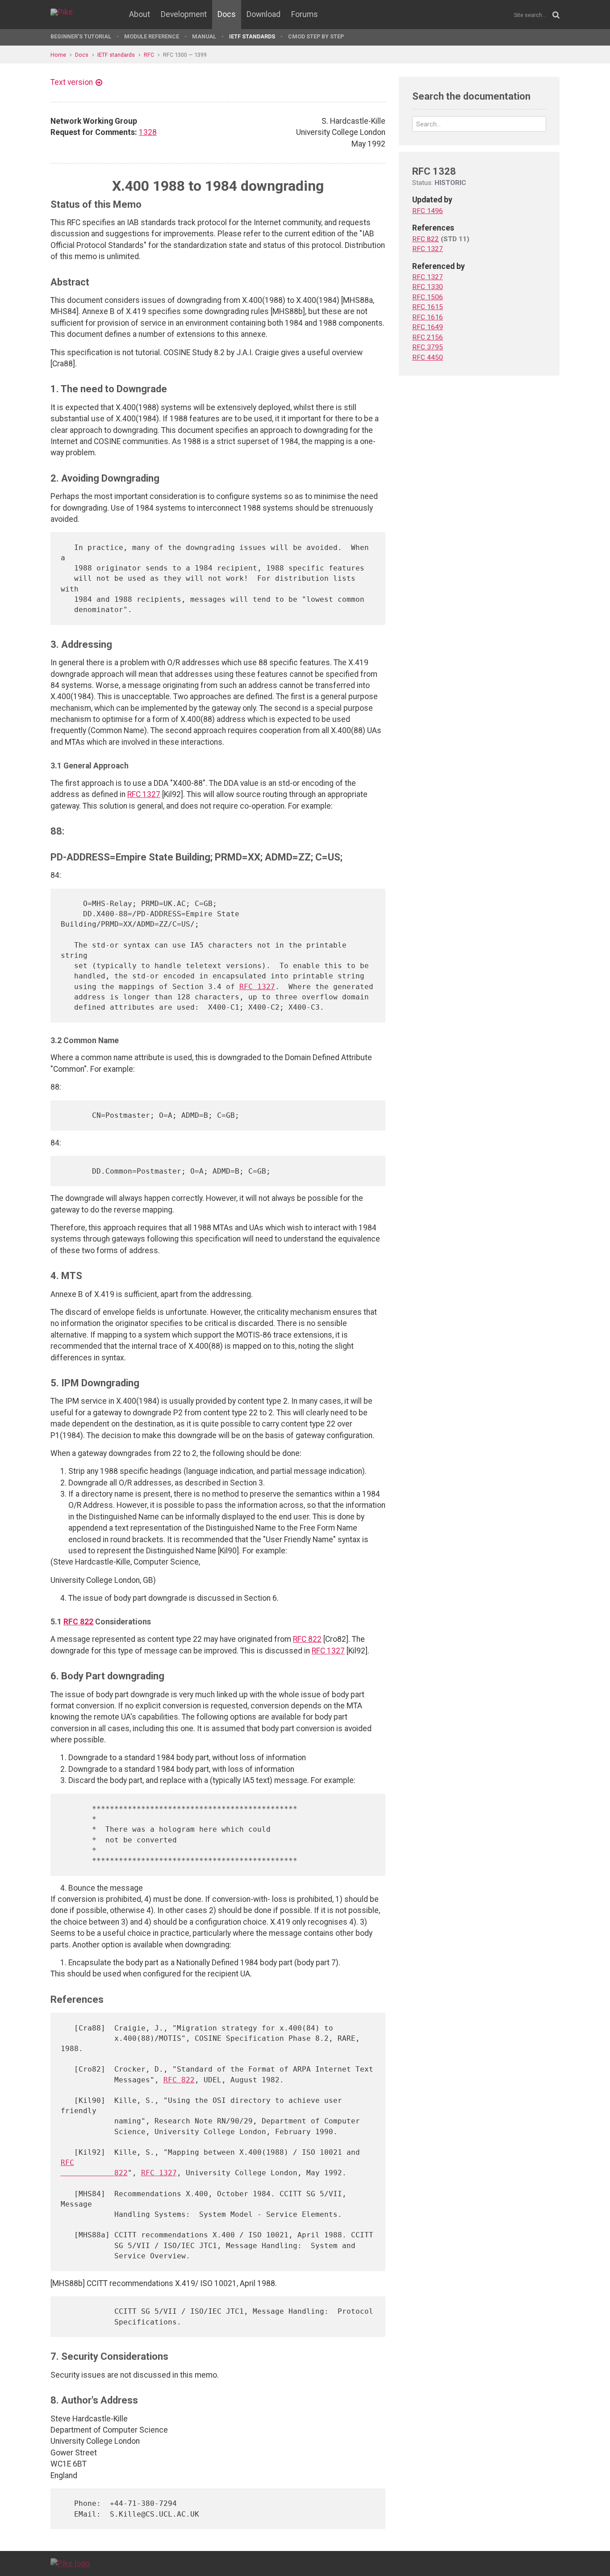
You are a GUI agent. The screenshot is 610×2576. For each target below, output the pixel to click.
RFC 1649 (428, 327)
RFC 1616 (428, 317)
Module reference (152, 36)
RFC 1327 (144, 794)
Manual (204, 36)
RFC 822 (78, 1622)
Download (263, 14)
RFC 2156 (428, 337)
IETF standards (252, 36)
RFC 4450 (428, 357)
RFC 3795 (428, 347)
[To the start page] (70, 2563)
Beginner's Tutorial (81, 36)
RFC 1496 (428, 211)
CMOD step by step (316, 36)
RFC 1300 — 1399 (185, 55)
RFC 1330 (428, 287)
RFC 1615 (428, 307)
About (140, 14)
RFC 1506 (428, 297)
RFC (149, 55)
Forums (305, 14)
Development (184, 14)
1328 (148, 132)
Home (58, 55)
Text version (72, 82)
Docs (227, 14)
